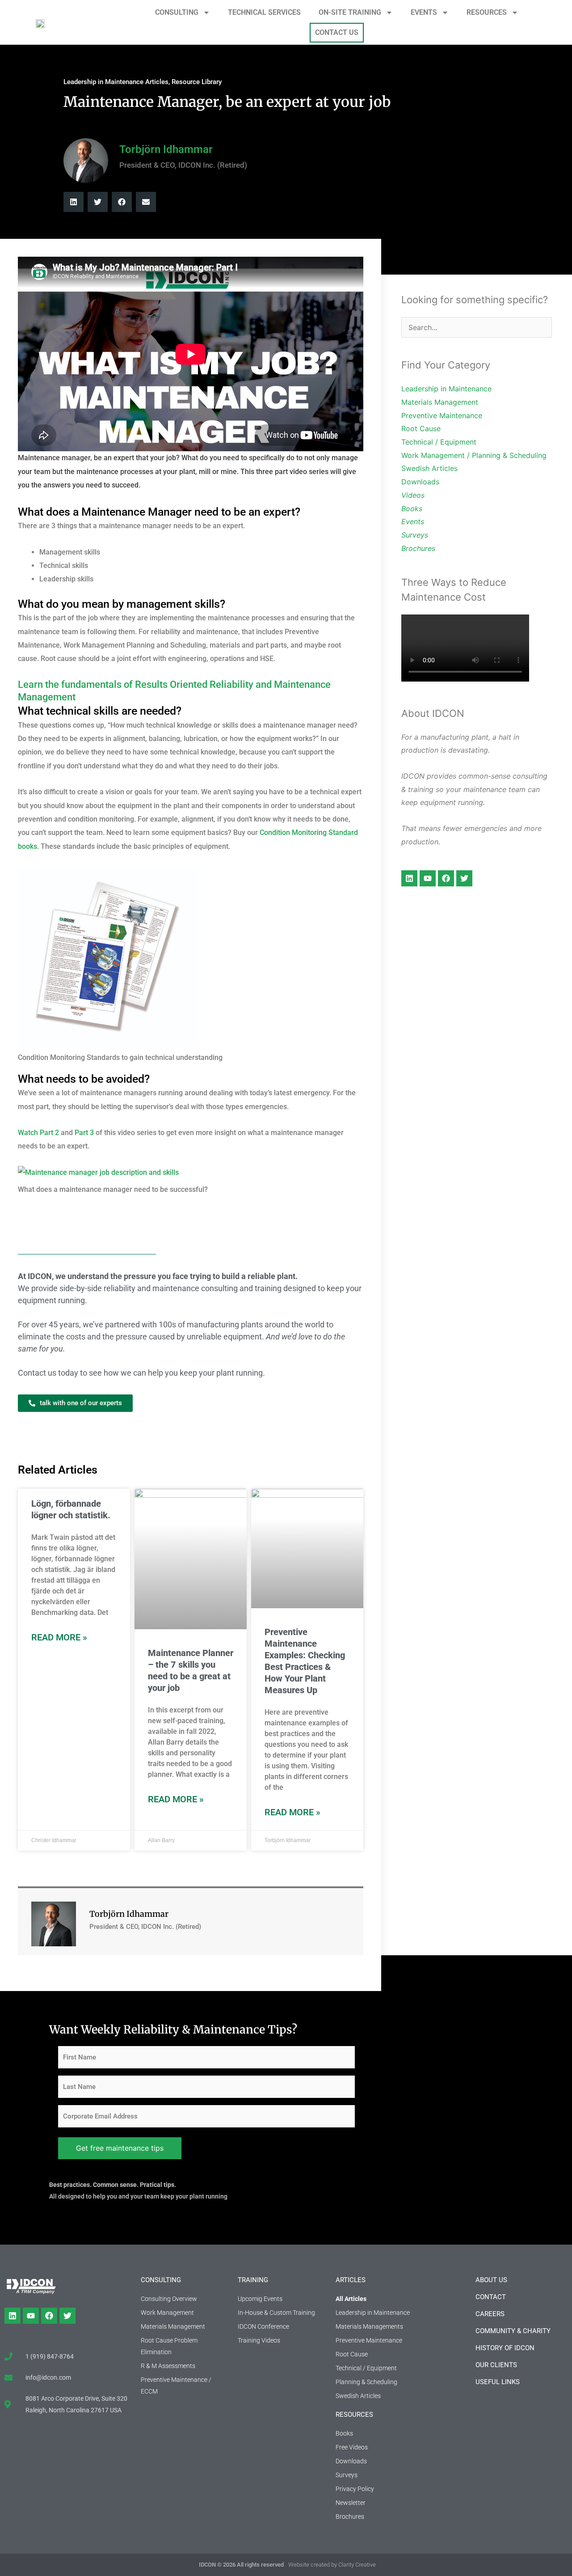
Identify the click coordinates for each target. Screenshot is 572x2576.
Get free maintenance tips (120, 2148)
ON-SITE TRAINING (350, 12)
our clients (496, 2365)
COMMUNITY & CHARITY (513, 2331)
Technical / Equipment (439, 442)
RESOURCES (487, 12)
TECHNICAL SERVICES (264, 12)
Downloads (420, 482)
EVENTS (424, 12)
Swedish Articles (429, 468)
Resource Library (197, 82)
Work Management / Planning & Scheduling (474, 455)
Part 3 (85, 1133)
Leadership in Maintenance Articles (116, 82)
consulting (161, 2280)
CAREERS (490, 2314)
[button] (74, 202)
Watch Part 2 (38, 1133)
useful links (498, 2382)
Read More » (59, 1637)
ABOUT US (491, 2280)
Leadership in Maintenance (446, 389)
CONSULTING (177, 12)
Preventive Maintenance (442, 415)
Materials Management (440, 402)
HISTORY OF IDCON (505, 2348)
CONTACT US (337, 32)
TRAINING (253, 2280)
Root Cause (421, 428)
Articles (351, 2280)
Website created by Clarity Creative (332, 2565)
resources (354, 2415)
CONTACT (491, 2297)
